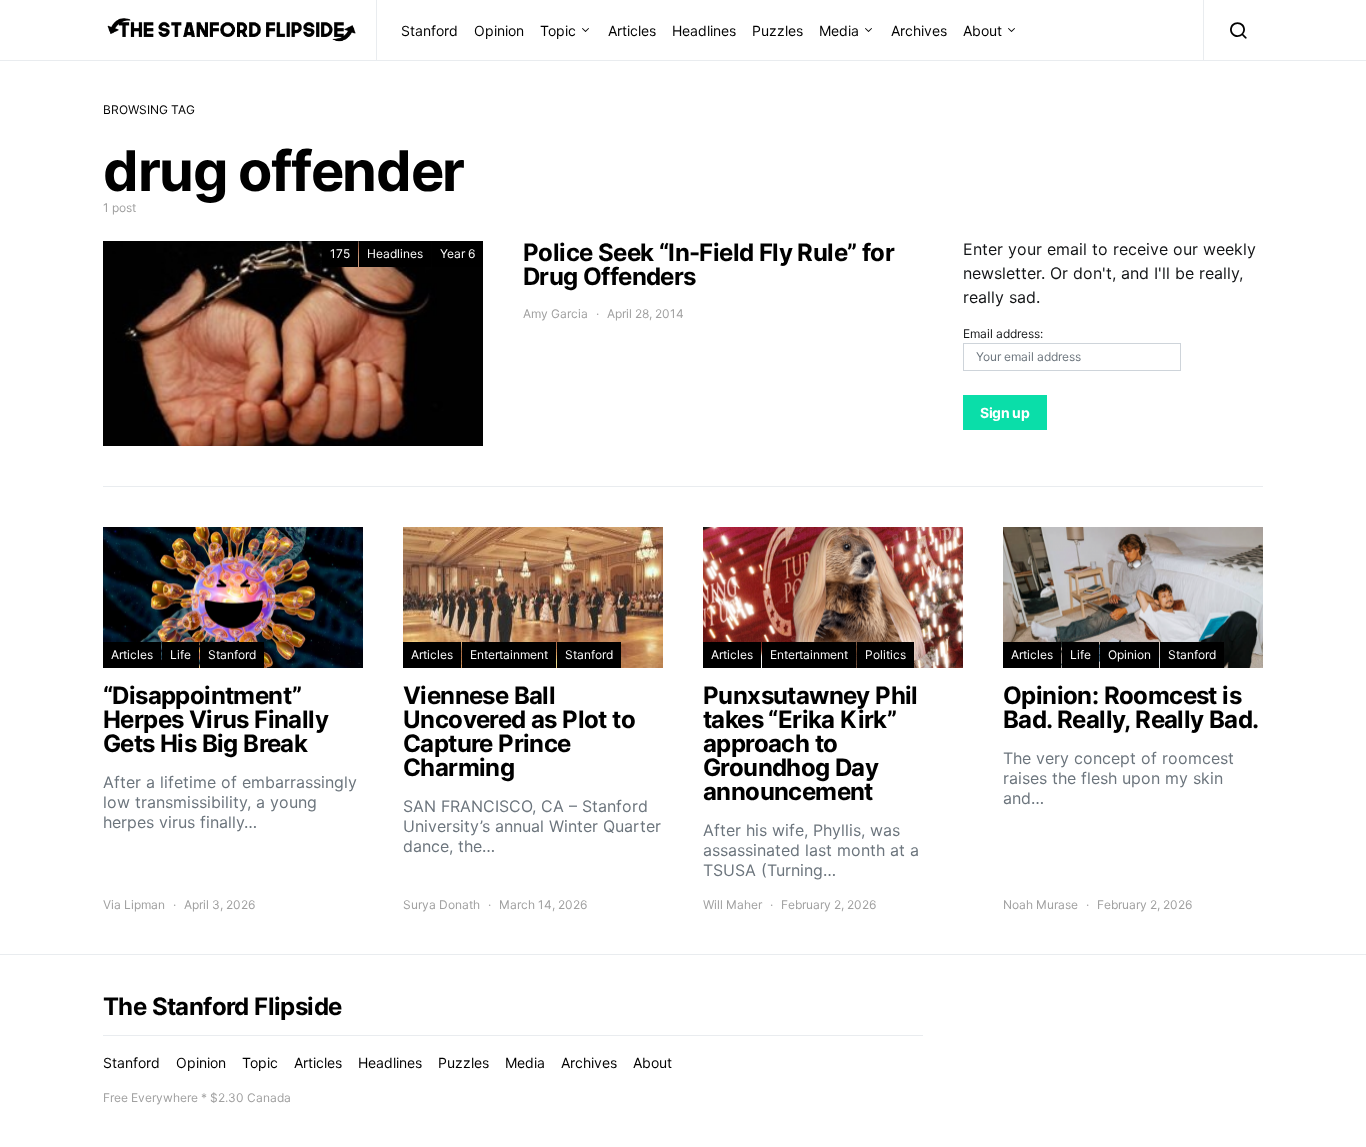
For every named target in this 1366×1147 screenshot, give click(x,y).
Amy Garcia (555, 313)
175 (340, 253)
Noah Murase (1040, 904)
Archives (919, 30)
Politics (885, 654)
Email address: (1003, 333)
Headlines (704, 30)
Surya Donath (441, 904)
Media (839, 30)
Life (180, 654)
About (982, 30)
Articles (632, 30)
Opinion (499, 30)
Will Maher (732, 904)
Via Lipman (134, 904)
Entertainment (509, 654)
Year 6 (457, 253)
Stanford (429, 30)
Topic (558, 30)
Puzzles (777, 30)
